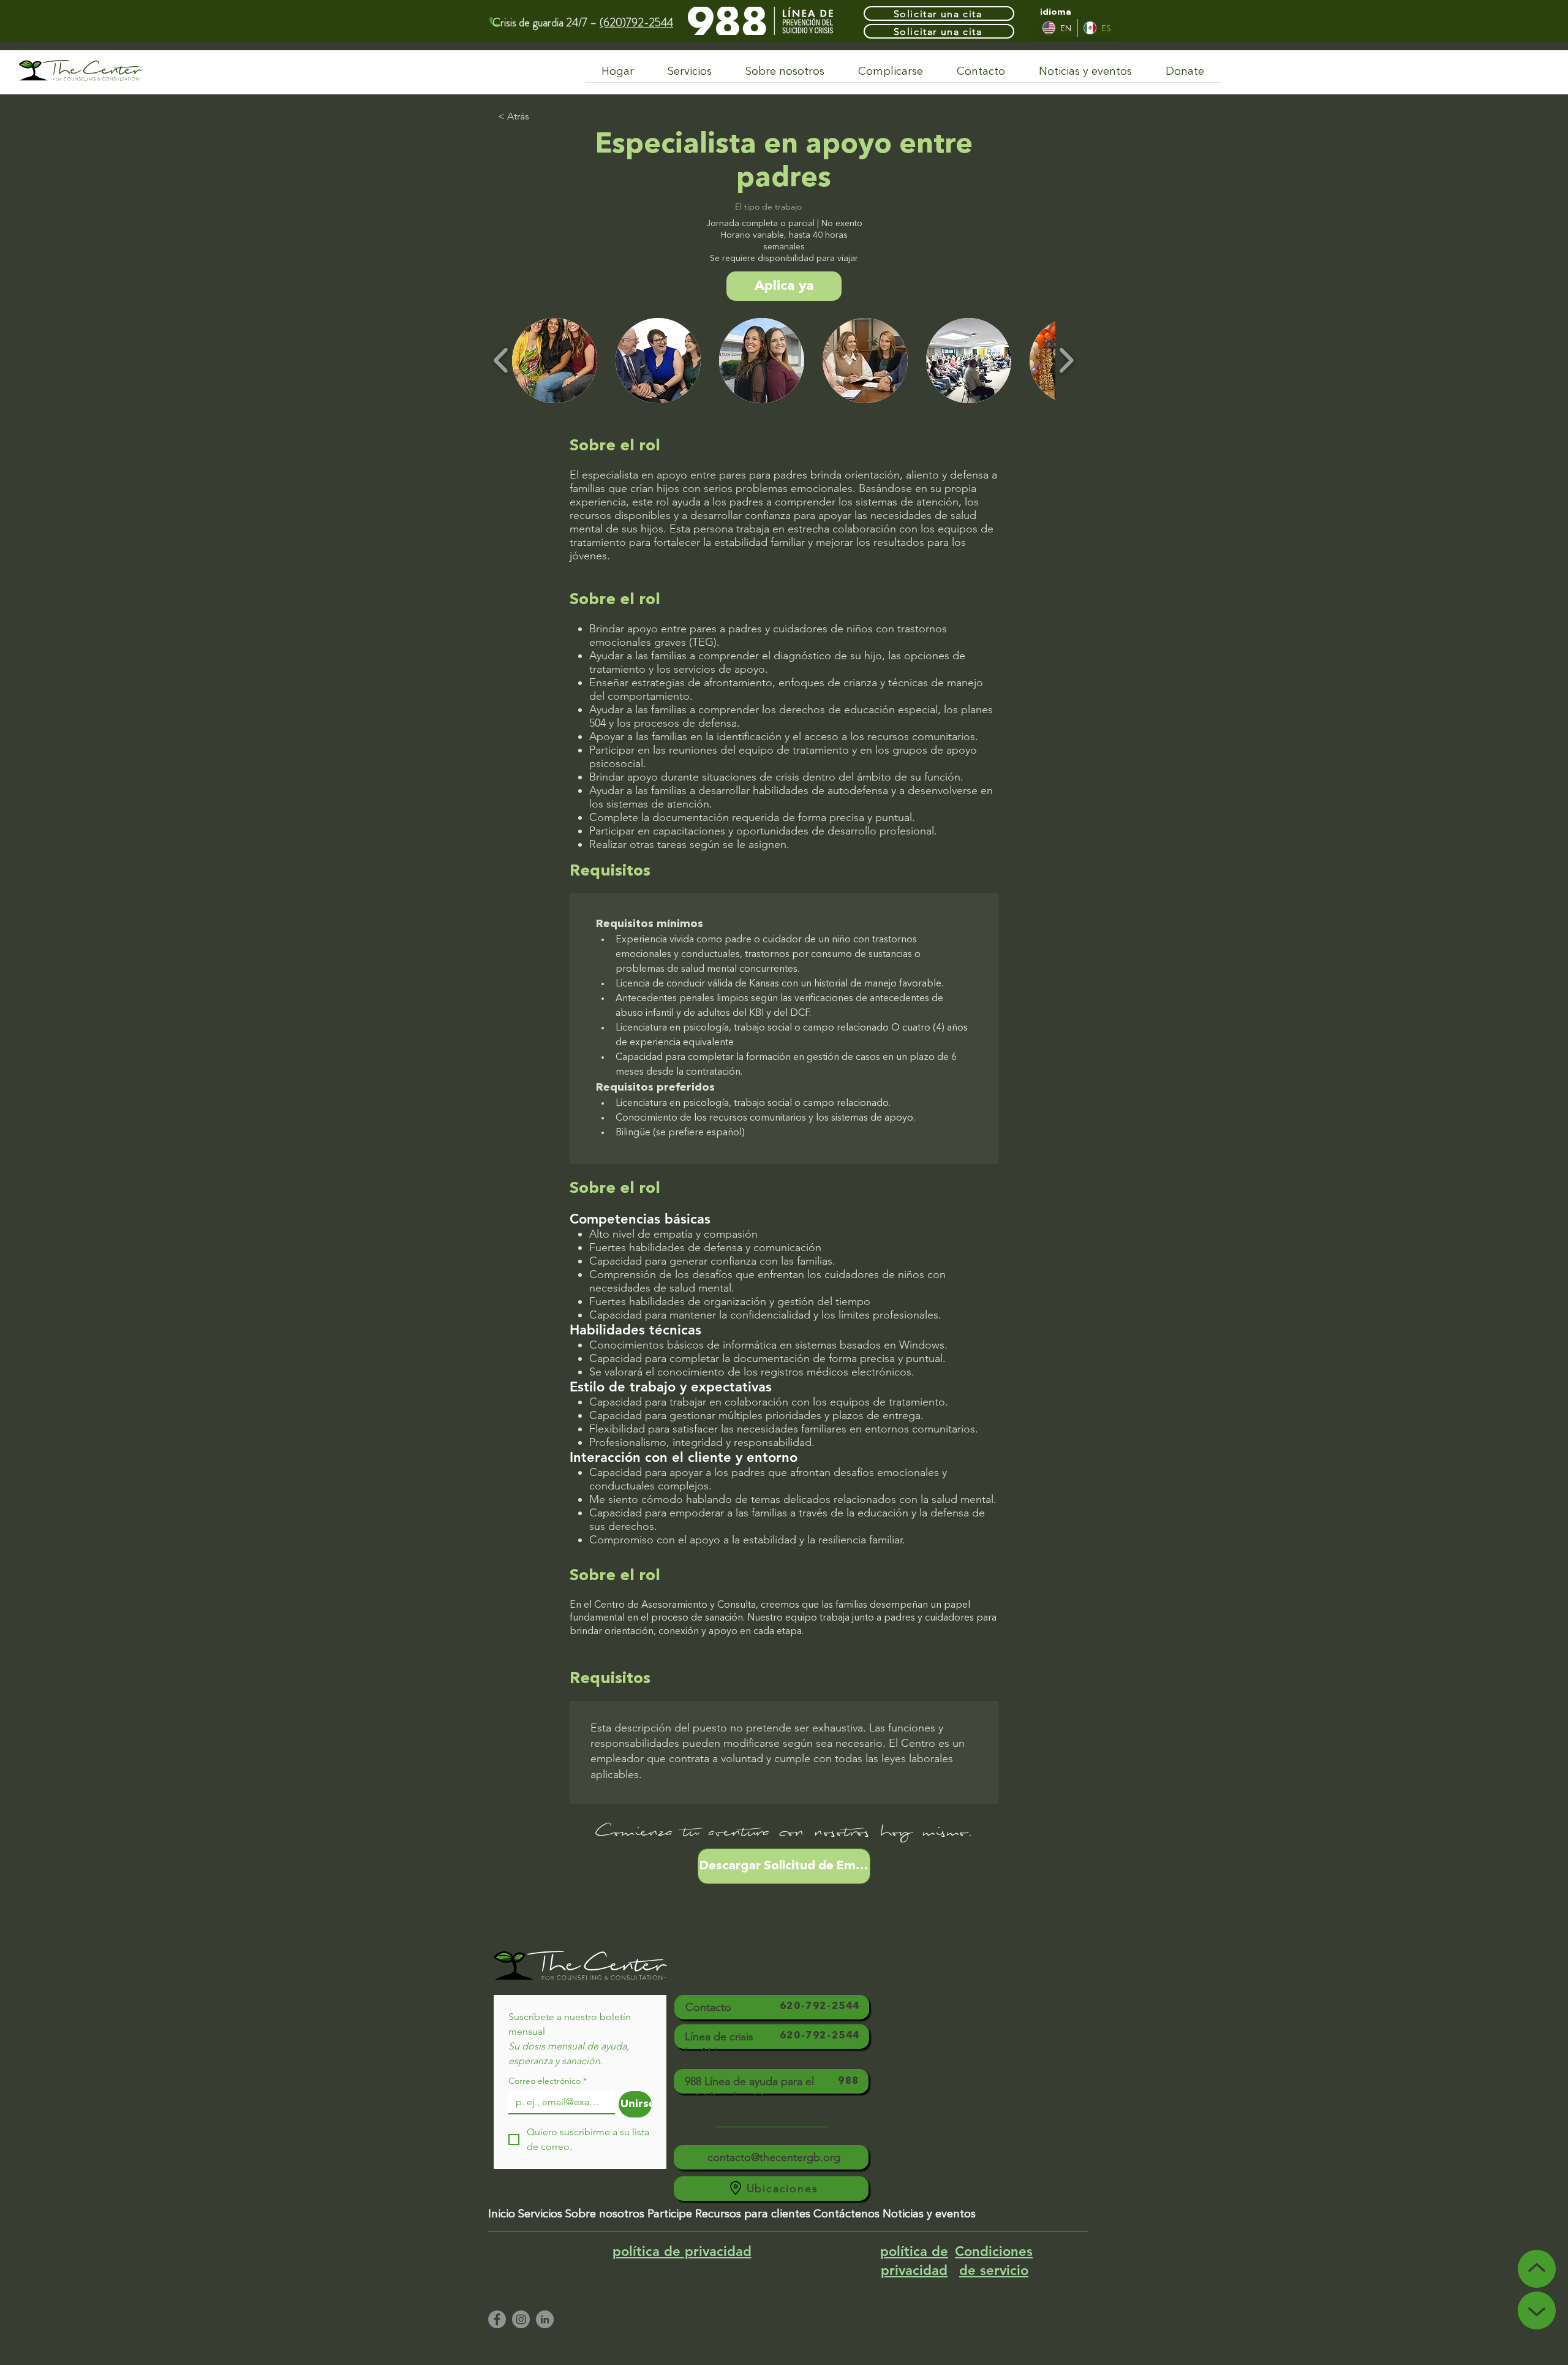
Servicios (540, 2214)
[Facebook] (497, 2319)
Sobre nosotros (605, 2214)
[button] (555, 361)
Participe (670, 2214)
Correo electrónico (548, 2081)
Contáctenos (846, 2214)
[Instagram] (521, 2319)
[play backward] (501, 360)
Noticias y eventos (929, 2214)
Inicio (502, 2214)
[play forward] (1066, 360)
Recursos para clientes (753, 2214)
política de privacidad (682, 2251)
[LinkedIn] (545, 2319)
